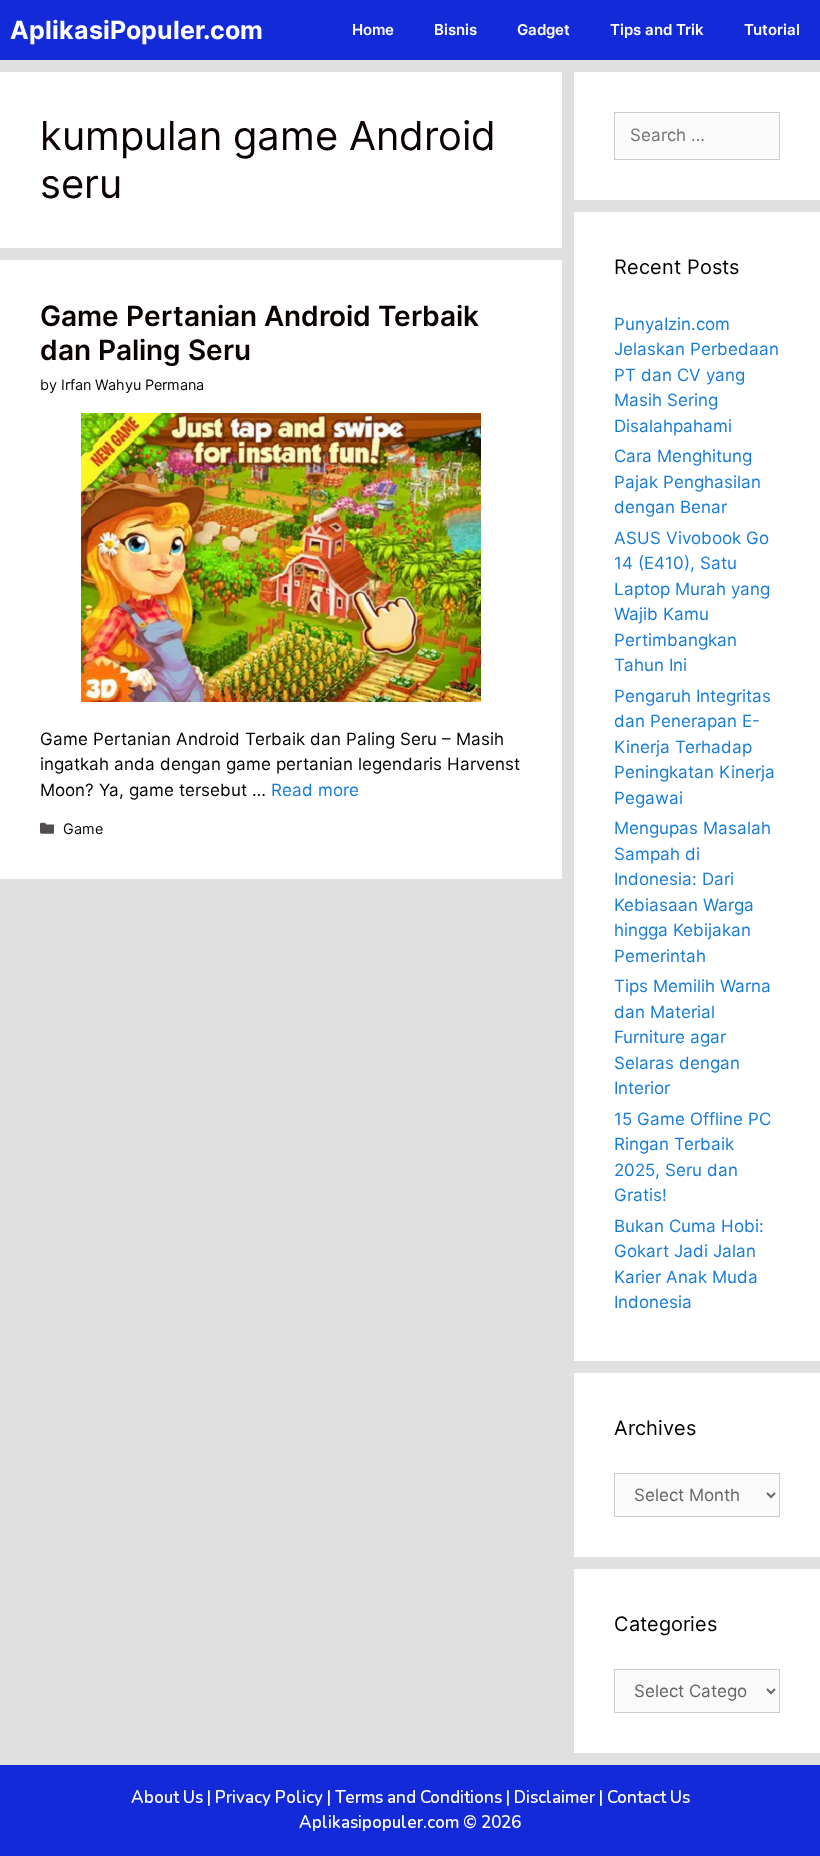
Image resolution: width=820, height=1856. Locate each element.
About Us (167, 1797)
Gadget (543, 29)
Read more (315, 790)
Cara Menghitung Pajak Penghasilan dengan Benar (687, 481)
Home (373, 29)
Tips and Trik (657, 29)
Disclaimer (554, 1797)
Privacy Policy (269, 1797)
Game (83, 828)
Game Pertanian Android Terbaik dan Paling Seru (259, 333)
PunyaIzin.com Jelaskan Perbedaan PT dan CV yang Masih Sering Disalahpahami (696, 375)
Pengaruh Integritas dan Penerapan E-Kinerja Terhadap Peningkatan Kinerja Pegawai (694, 747)
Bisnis (455, 29)
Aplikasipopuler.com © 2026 (410, 1822)
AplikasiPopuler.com (136, 30)
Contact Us (648, 1797)
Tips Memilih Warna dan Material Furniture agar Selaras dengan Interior (692, 1037)
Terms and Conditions (418, 1797)
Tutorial (772, 29)
